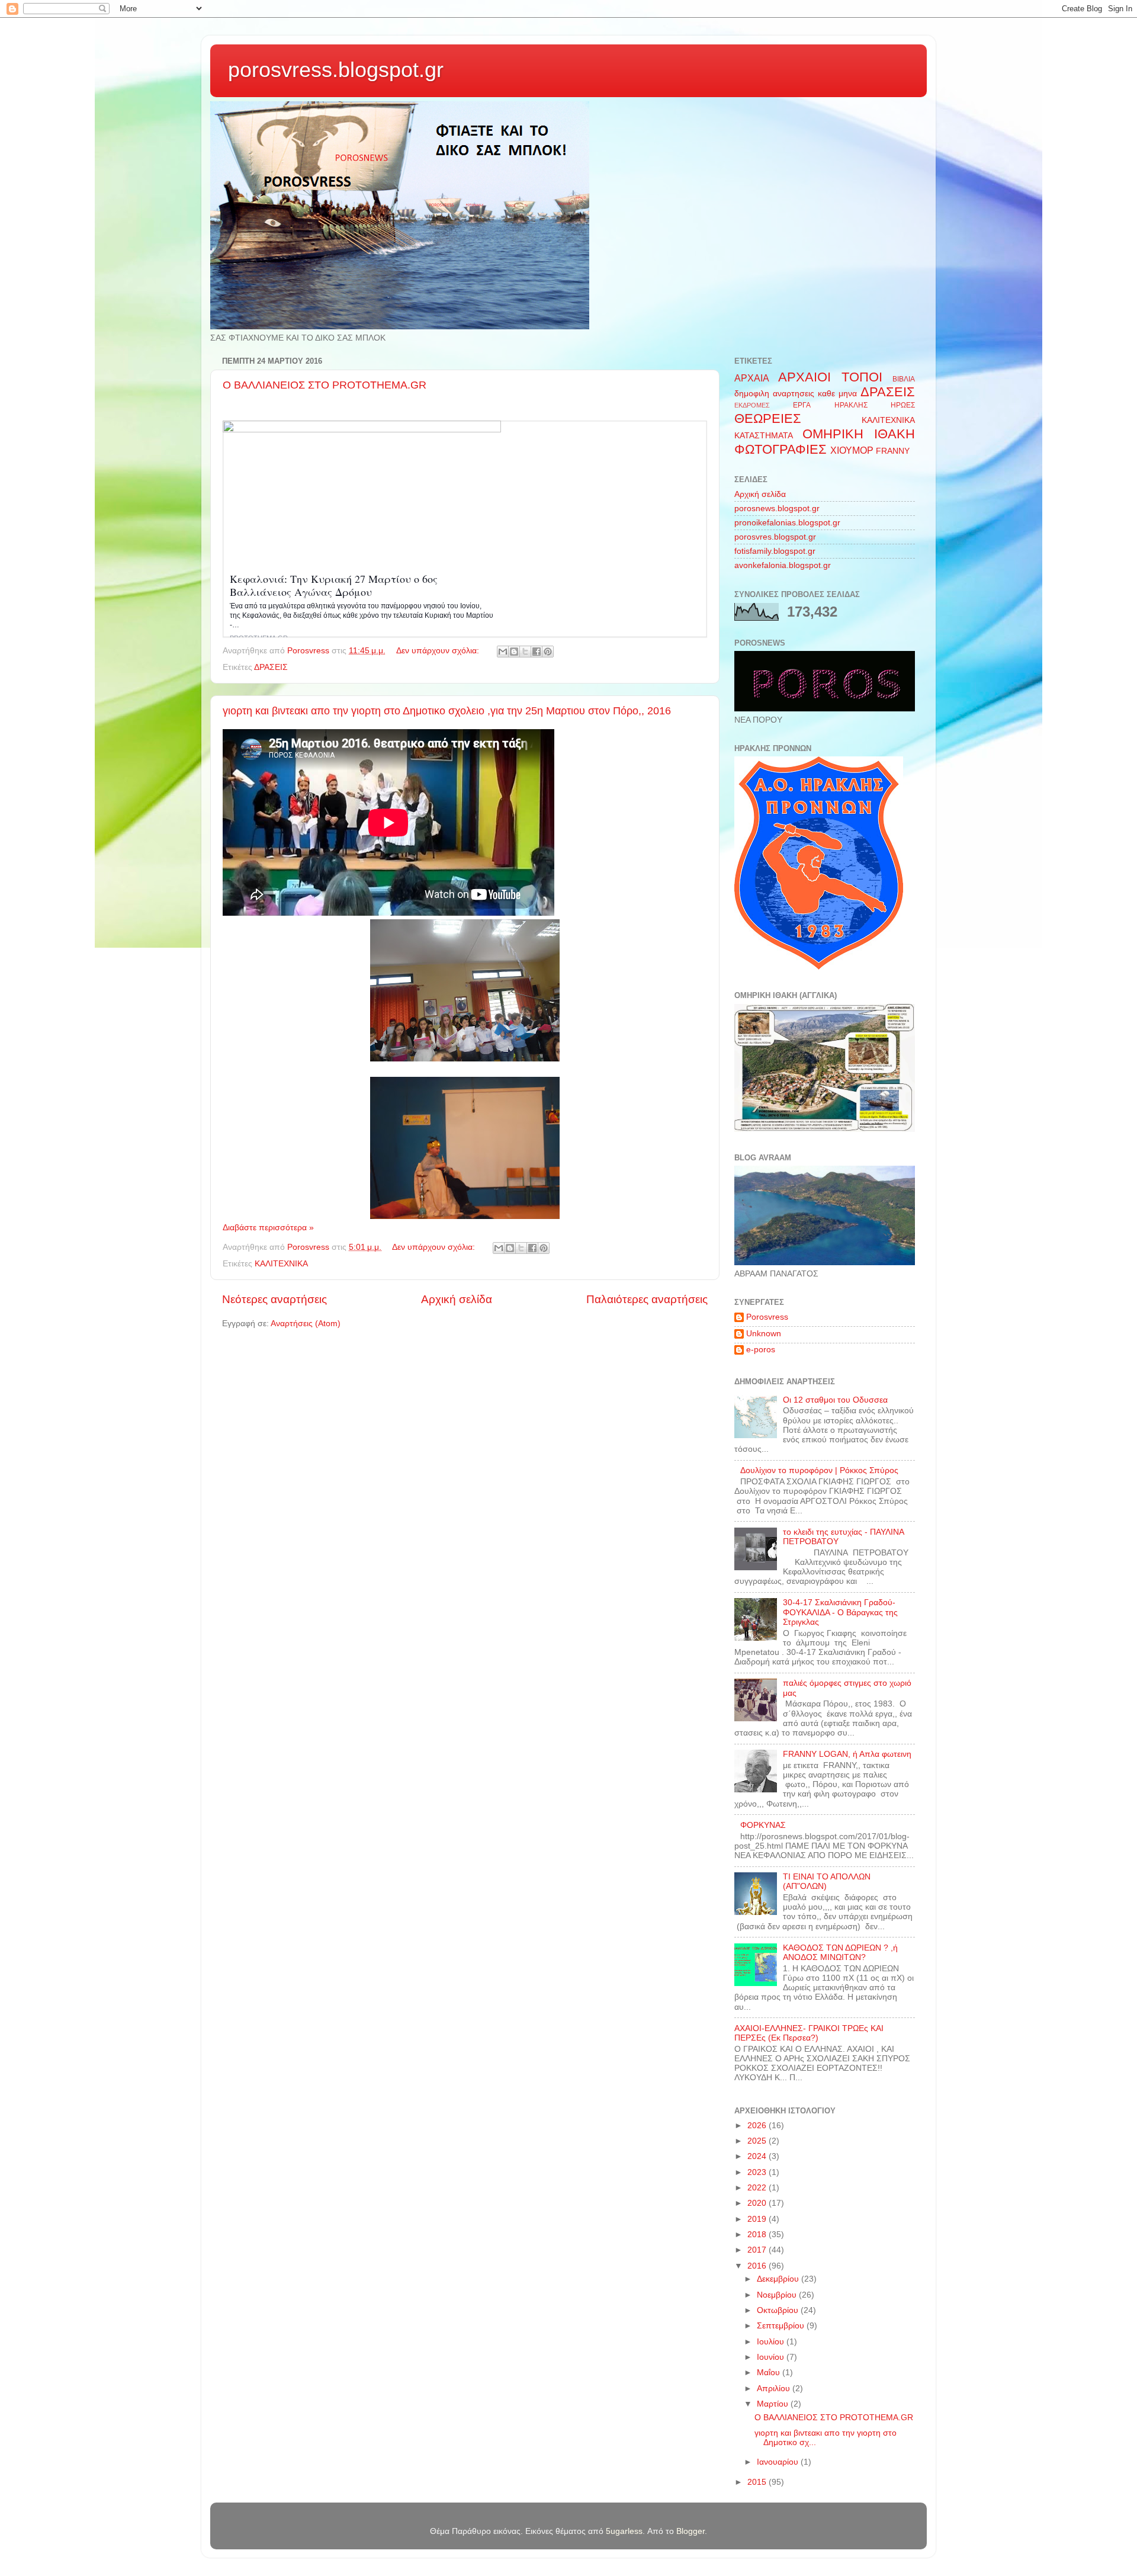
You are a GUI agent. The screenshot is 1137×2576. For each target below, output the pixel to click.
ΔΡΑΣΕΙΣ (271, 667)
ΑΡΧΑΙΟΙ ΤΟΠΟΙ (830, 377)
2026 (758, 2126)
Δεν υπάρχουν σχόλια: (439, 651)
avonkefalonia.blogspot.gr (783, 565)
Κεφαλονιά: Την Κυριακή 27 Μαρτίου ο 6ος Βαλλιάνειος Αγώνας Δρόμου (334, 585)
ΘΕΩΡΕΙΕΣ (768, 418)
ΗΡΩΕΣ (903, 405)
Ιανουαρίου (779, 2462)
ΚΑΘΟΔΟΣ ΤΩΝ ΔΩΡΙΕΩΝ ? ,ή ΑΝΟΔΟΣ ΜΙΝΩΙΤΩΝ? (840, 1953)
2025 (758, 2141)
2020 (758, 2203)
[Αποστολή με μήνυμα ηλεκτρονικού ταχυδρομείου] (503, 652)
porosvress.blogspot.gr (336, 70)
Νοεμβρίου (778, 2295)
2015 (758, 2482)
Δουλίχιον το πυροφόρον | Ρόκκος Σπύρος (819, 1470)
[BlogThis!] (514, 652)
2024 (758, 2156)
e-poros (761, 1350)
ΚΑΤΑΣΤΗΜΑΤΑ (764, 436)
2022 (758, 2188)
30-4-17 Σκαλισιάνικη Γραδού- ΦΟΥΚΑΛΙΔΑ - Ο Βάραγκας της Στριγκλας (840, 1612)
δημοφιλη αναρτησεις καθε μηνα (796, 394)
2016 (758, 2266)
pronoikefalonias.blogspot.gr (787, 523)
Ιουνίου (772, 2357)
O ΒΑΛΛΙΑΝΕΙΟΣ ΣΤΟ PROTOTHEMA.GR (325, 385)
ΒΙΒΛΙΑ (904, 379)
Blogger (690, 2531)
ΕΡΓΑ (802, 405)
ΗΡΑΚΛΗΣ (851, 405)
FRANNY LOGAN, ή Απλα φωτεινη (847, 1754)
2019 (758, 2219)
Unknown (764, 1334)
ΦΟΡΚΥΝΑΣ (763, 1825)
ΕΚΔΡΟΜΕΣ (752, 405)
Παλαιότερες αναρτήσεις (647, 1299)
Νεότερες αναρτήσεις (274, 1299)
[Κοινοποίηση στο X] (525, 652)
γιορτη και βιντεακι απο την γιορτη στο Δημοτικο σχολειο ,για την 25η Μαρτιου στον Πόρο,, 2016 (447, 711)
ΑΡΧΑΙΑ (752, 378)
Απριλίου (775, 2389)
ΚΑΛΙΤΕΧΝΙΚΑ (281, 1264)
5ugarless (624, 2531)
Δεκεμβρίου (779, 2279)
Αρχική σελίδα (457, 1299)
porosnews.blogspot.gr (777, 509)
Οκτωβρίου (779, 2310)
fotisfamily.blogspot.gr (775, 551)
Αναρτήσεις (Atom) (306, 1324)
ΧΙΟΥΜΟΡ (852, 450)
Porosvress (767, 1317)
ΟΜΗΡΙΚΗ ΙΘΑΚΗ (859, 434)
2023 (758, 2172)
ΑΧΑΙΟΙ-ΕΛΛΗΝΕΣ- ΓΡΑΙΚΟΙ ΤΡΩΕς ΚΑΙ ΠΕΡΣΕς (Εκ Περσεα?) (809, 2033)
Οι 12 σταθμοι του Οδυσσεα (835, 1400)
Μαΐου (770, 2373)
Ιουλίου (772, 2342)
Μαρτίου (774, 2404)
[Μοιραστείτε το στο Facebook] (537, 652)
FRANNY (893, 451)
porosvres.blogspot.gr (775, 537)
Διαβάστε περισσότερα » (268, 1228)
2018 (758, 2235)
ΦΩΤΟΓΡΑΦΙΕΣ (781, 449)
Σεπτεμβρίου (782, 2326)
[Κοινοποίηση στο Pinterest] (548, 652)
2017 (758, 2250)
